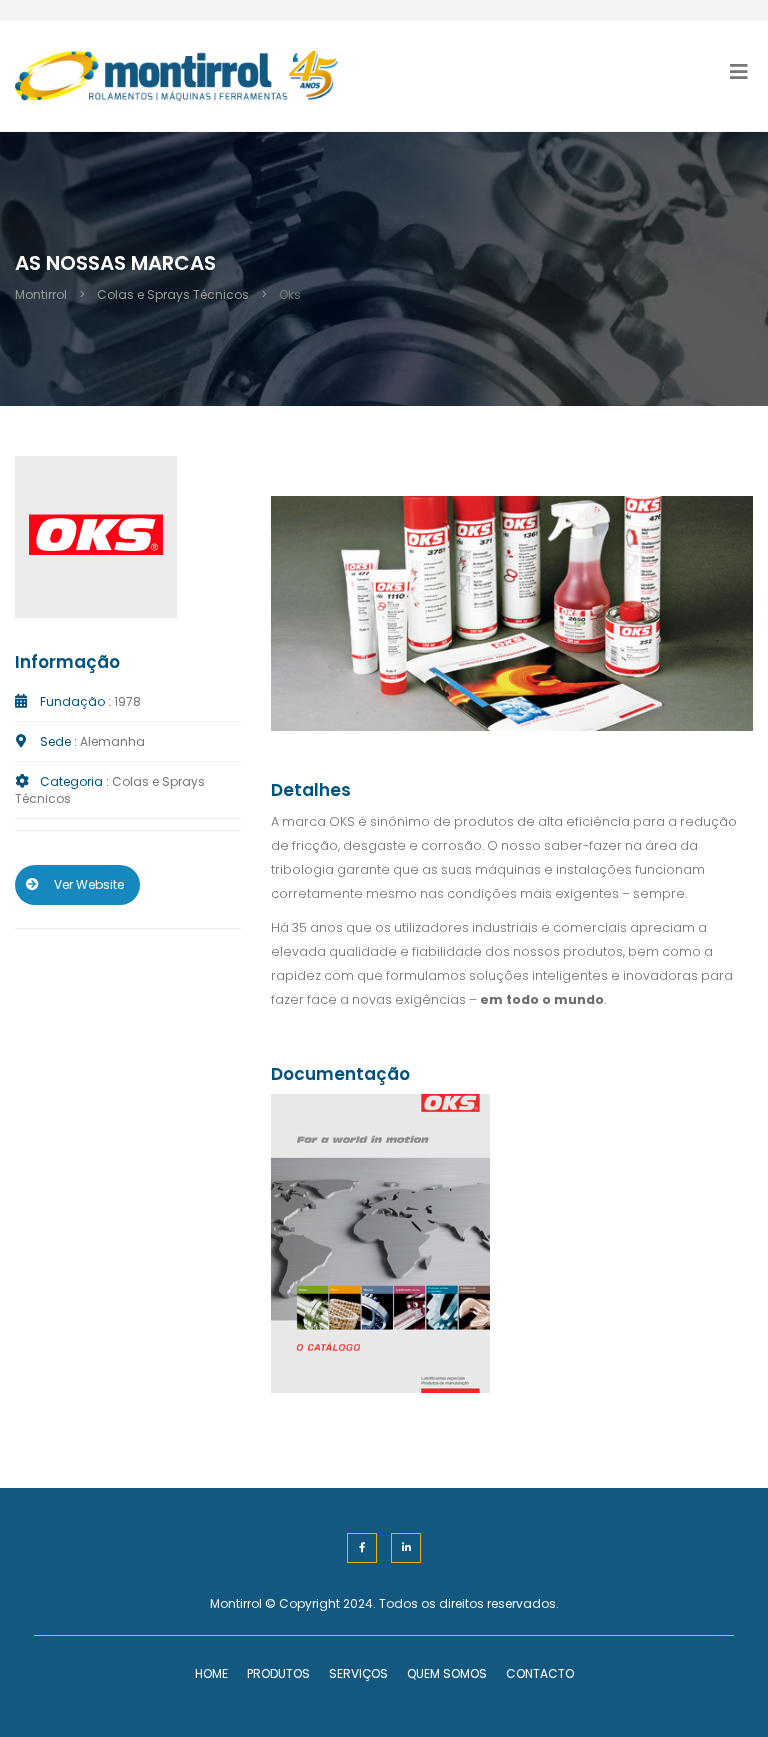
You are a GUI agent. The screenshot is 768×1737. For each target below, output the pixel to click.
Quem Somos (447, 1673)
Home (211, 1673)
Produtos (278, 1673)
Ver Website (89, 884)
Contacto (540, 1673)
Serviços (358, 1673)
